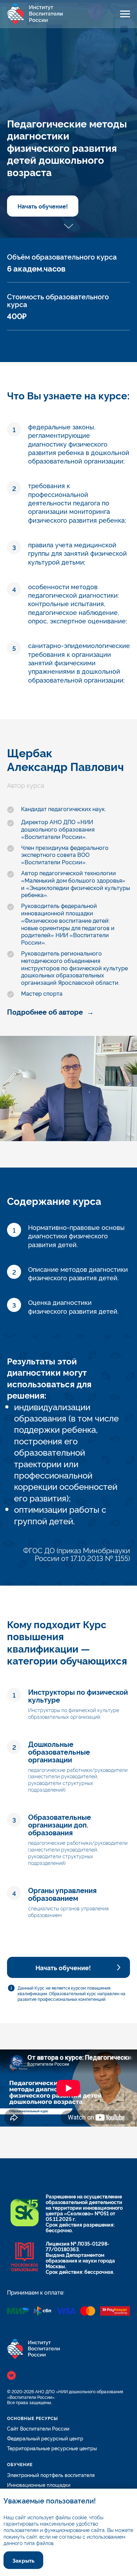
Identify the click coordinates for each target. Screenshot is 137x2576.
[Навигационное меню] (125, 14)
